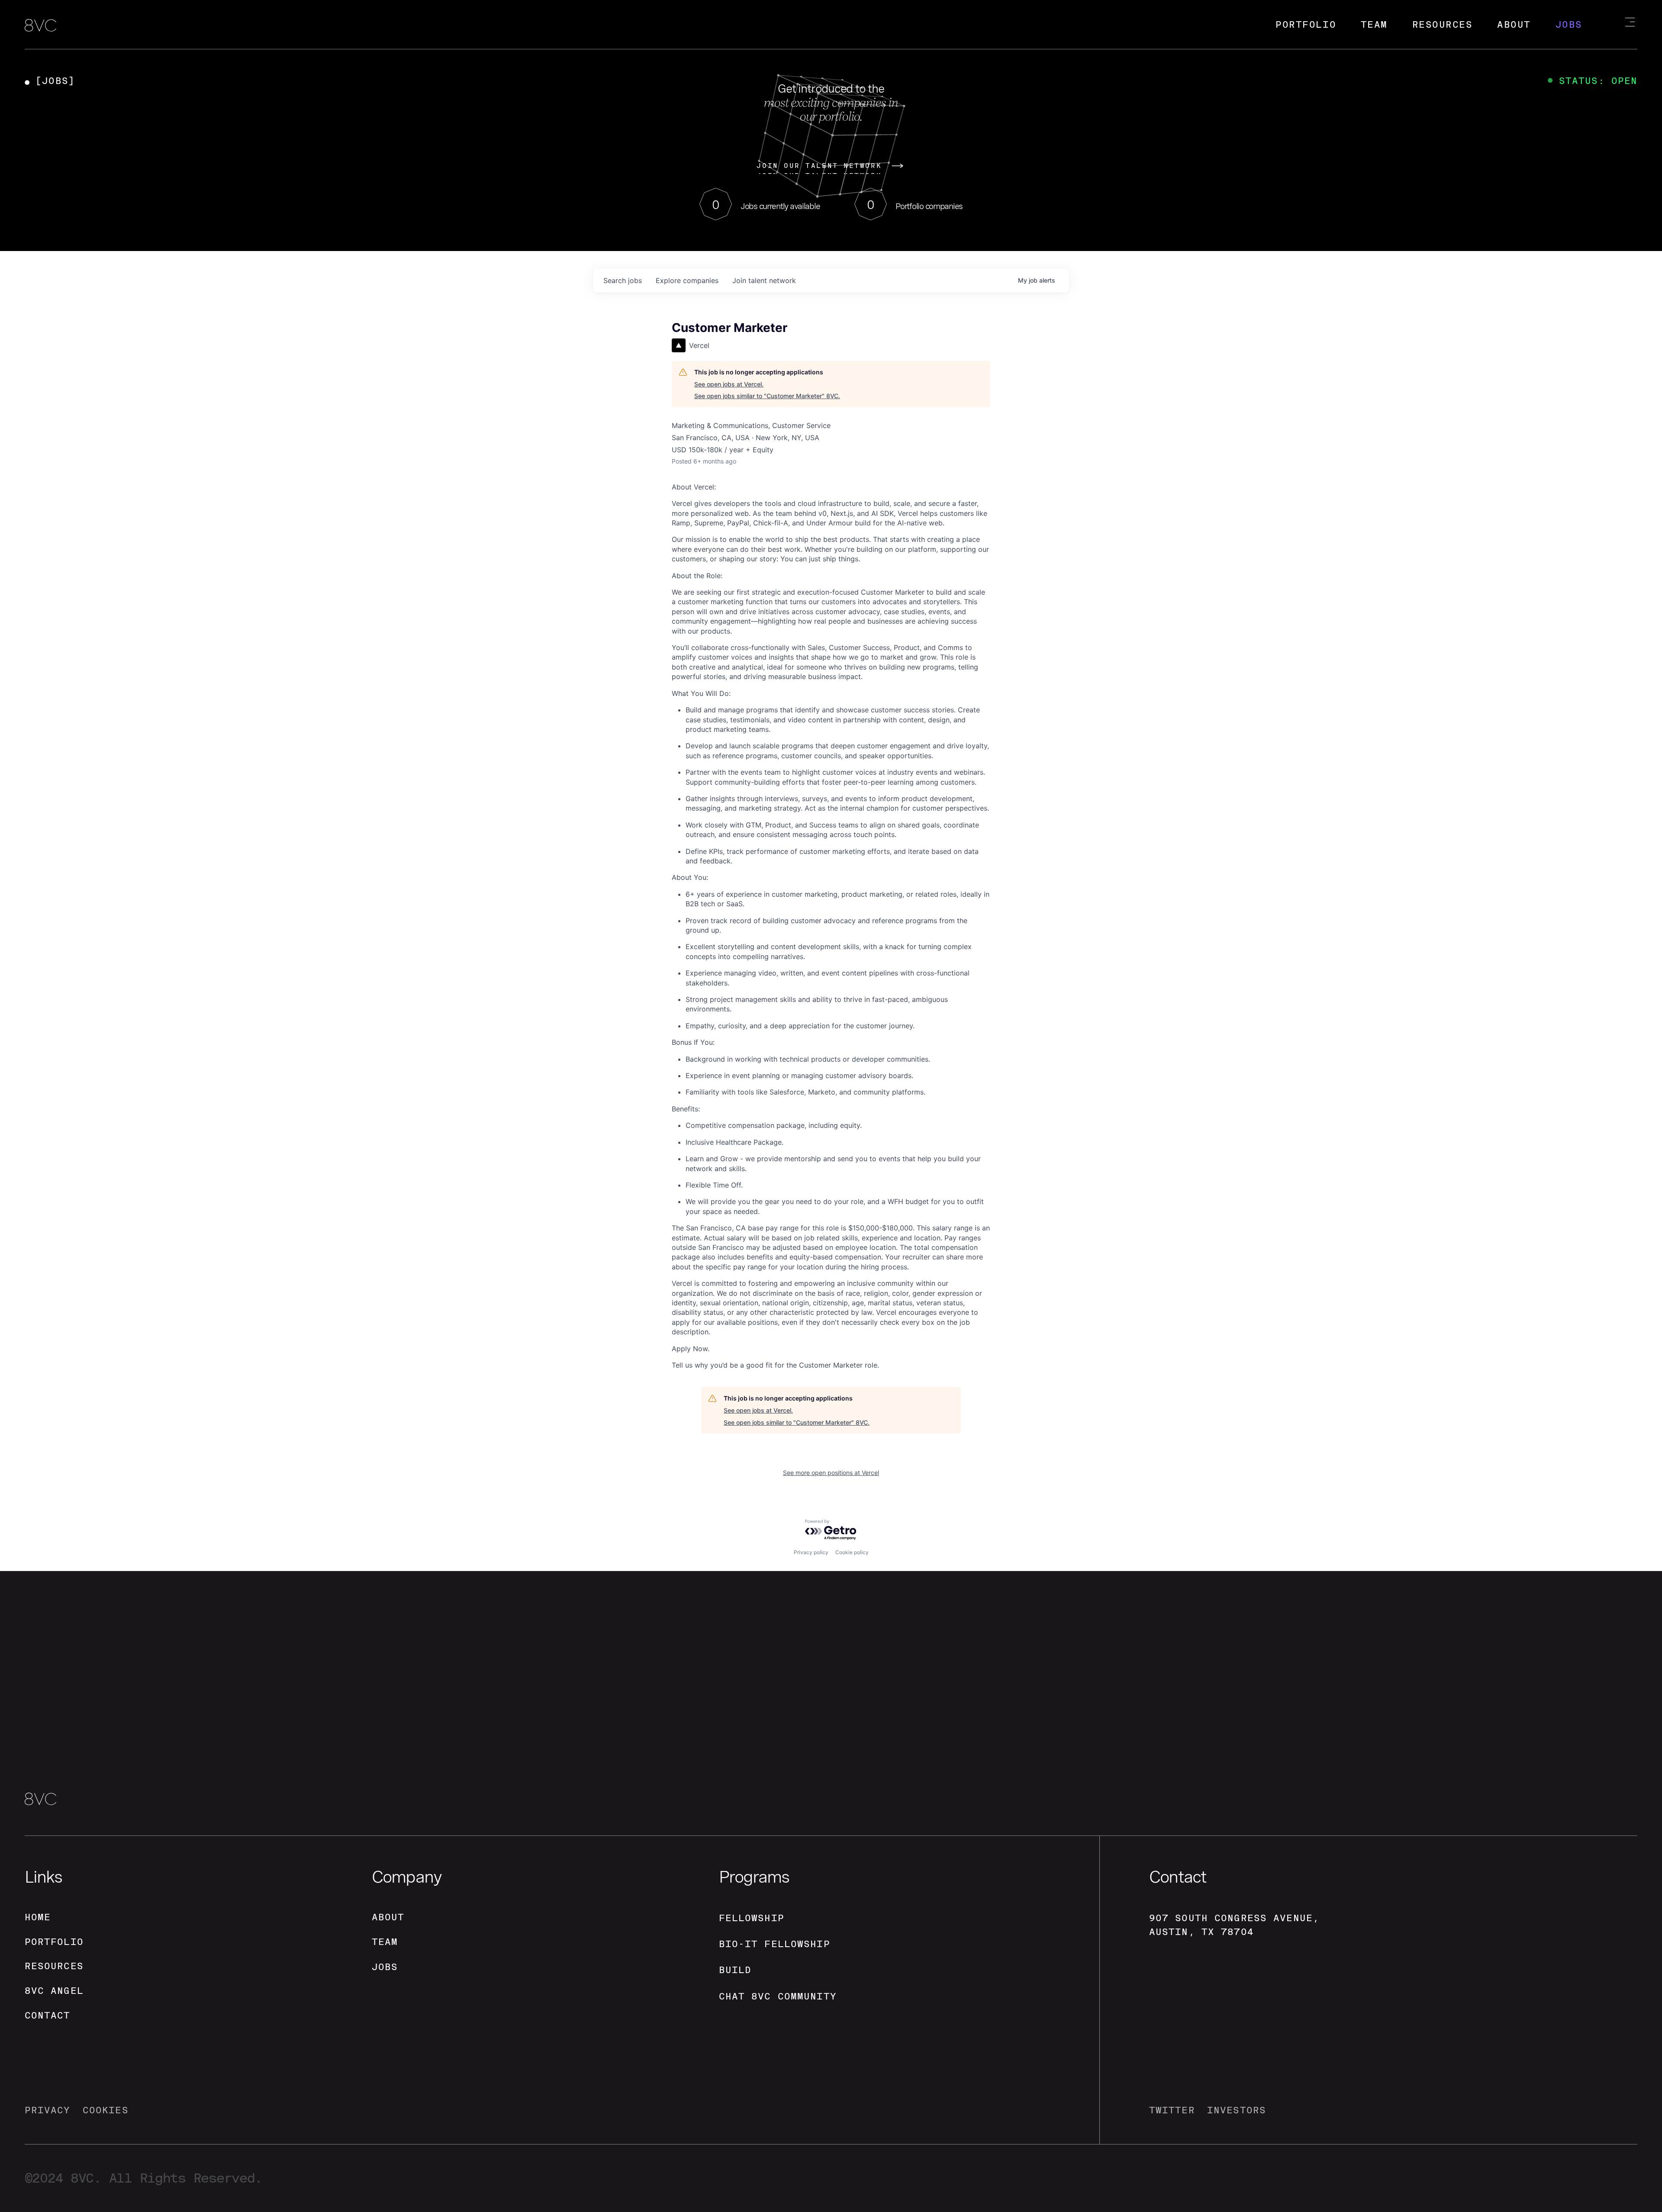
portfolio (54, 1942)
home (38, 1917)
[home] (40, 26)
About (1514, 24)
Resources (1443, 24)
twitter (1172, 2110)
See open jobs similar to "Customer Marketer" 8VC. (767, 396)
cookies (106, 2110)
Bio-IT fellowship (775, 1944)
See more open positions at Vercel (831, 1473)
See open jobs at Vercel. (729, 384)
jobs (623, 280)
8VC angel (54, 1991)
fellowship (752, 1918)
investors (1237, 2110)
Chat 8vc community (778, 1996)
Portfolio (1306, 24)
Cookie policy (852, 1552)
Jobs (1569, 24)
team (385, 1942)
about (388, 1917)
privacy (48, 2110)
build (735, 1970)
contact (48, 2015)
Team (1374, 24)
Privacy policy (811, 1552)
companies (687, 280)
